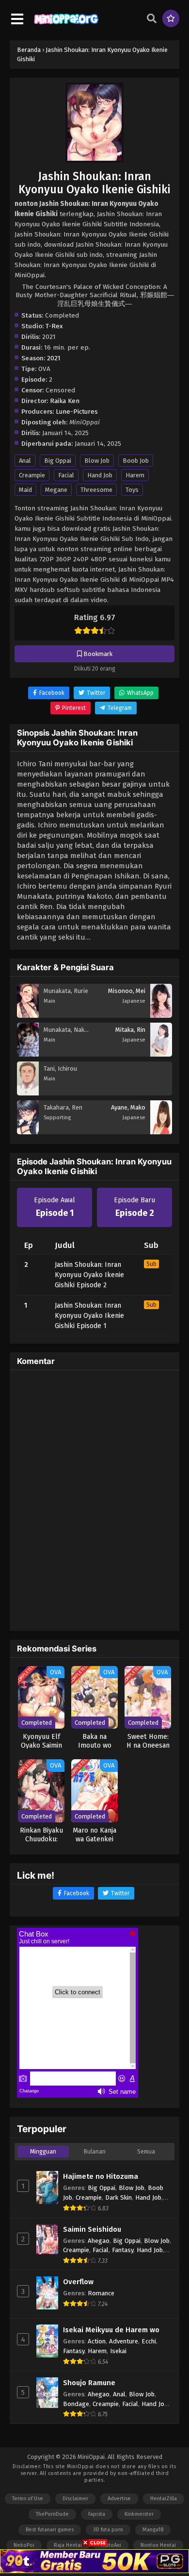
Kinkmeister (139, 2514)
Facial (66, 475)
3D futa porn (108, 2530)
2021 (54, 358)
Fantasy (123, 2250)
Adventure (124, 2341)
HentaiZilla (164, 2499)
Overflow (78, 2282)
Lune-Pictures (77, 412)
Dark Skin (118, 2197)
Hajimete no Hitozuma (101, 2176)
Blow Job (97, 461)
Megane (56, 490)
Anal (25, 461)
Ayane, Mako (128, 1107)
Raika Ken (65, 401)
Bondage (76, 2404)
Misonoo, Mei (127, 991)
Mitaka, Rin (130, 1030)
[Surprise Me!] (171, 18)
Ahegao (99, 2241)
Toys (132, 490)
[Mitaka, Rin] (161, 1054)
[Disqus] (94, 1499)
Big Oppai (58, 461)
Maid (25, 490)
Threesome (96, 490)
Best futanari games (50, 2530)
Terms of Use (28, 2499)
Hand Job (100, 475)
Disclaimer (75, 2499)
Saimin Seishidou (92, 2229)
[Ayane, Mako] (161, 1132)
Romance (101, 2293)
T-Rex (54, 326)
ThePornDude (52, 2514)
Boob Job (136, 461)
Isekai (118, 2351)
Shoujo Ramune (89, 2383)
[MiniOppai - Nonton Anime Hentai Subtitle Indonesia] (66, 25)
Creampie (32, 475)
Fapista (97, 2514)
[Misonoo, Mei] (161, 1015)
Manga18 (153, 2530)
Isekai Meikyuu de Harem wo (111, 2330)
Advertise (119, 2499)
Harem (135, 475)
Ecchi (149, 2341)
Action (97, 2341)
